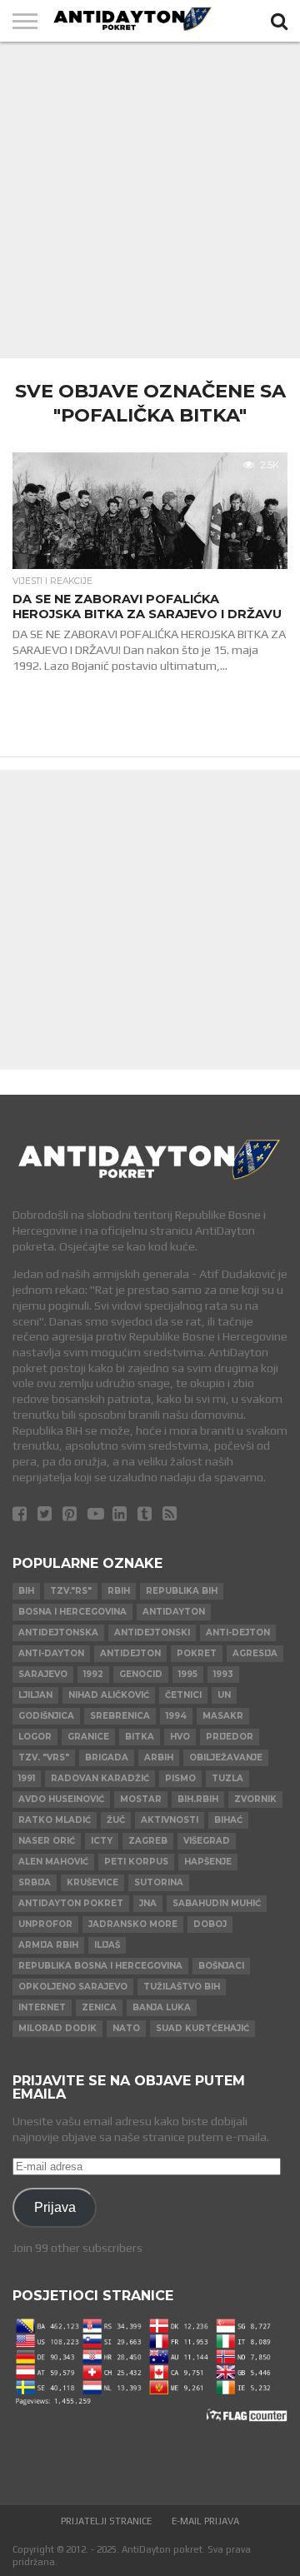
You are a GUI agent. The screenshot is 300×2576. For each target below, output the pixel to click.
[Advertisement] (150, 200)
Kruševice (92, 1882)
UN (224, 1695)
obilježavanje (226, 1757)
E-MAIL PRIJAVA (205, 2521)
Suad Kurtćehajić (202, 2028)
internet (42, 2007)
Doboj (210, 1924)
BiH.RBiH (198, 1799)
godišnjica (46, 1716)
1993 (223, 1674)
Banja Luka (162, 2007)
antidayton (174, 1612)
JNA (148, 1903)
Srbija (35, 1882)
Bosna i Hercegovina (72, 1612)
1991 (27, 1778)
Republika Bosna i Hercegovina (100, 1966)
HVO (180, 1737)
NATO (126, 2028)
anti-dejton (238, 1632)
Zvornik (255, 1799)
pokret (197, 1653)
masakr (223, 1716)
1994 (176, 1716)
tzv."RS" (71, 1591)
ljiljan (35, 1695)
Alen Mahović (53, 1862)
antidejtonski (152, 1632)
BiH (26, 1591)
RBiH (119, 1591)
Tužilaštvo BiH (182, 1987)
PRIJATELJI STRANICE (106, 2521)
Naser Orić (47, 1841)
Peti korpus (136, 1862)
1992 (93, 1674)
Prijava (55, 2207)
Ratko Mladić (55, 1820)
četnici (183, 1695)
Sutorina (159, 1882)
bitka (140, 1737)
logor (35, 1737)
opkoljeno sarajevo (73, 1987)
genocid (141, 1674)
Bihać (228, 1820)
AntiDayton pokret (71, 1903)
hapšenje (208, 1862)
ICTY (102, 1841)
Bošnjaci (221, 1966)
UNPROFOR (45, 1924)
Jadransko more (133, 1924)
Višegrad (207, 1841)
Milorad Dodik (57, 2028)
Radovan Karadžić (100, 1778)
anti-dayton (51, 1653)
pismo (180, 1778)
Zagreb (148, 1841)
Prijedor (230, 1737)
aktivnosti (170, 1820)
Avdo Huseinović (61, 1799)
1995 (188, 1674)
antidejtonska (58, 1632)
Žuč (116, 1820)
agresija (255, 1653)
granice (88, 1737)
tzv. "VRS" (44, 1757)
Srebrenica (120, 1716)
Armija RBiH (48, 1945)
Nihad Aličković (109, 1695)
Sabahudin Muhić (217, 1903)
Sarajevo (43, 1674)
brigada (107, 1757)
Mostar (141, 1799)
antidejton (130, 1653)
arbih (159, 1757)
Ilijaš (107, 1945)
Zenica (99, 2007)
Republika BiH (182, 1591)
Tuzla (227, 1778)
